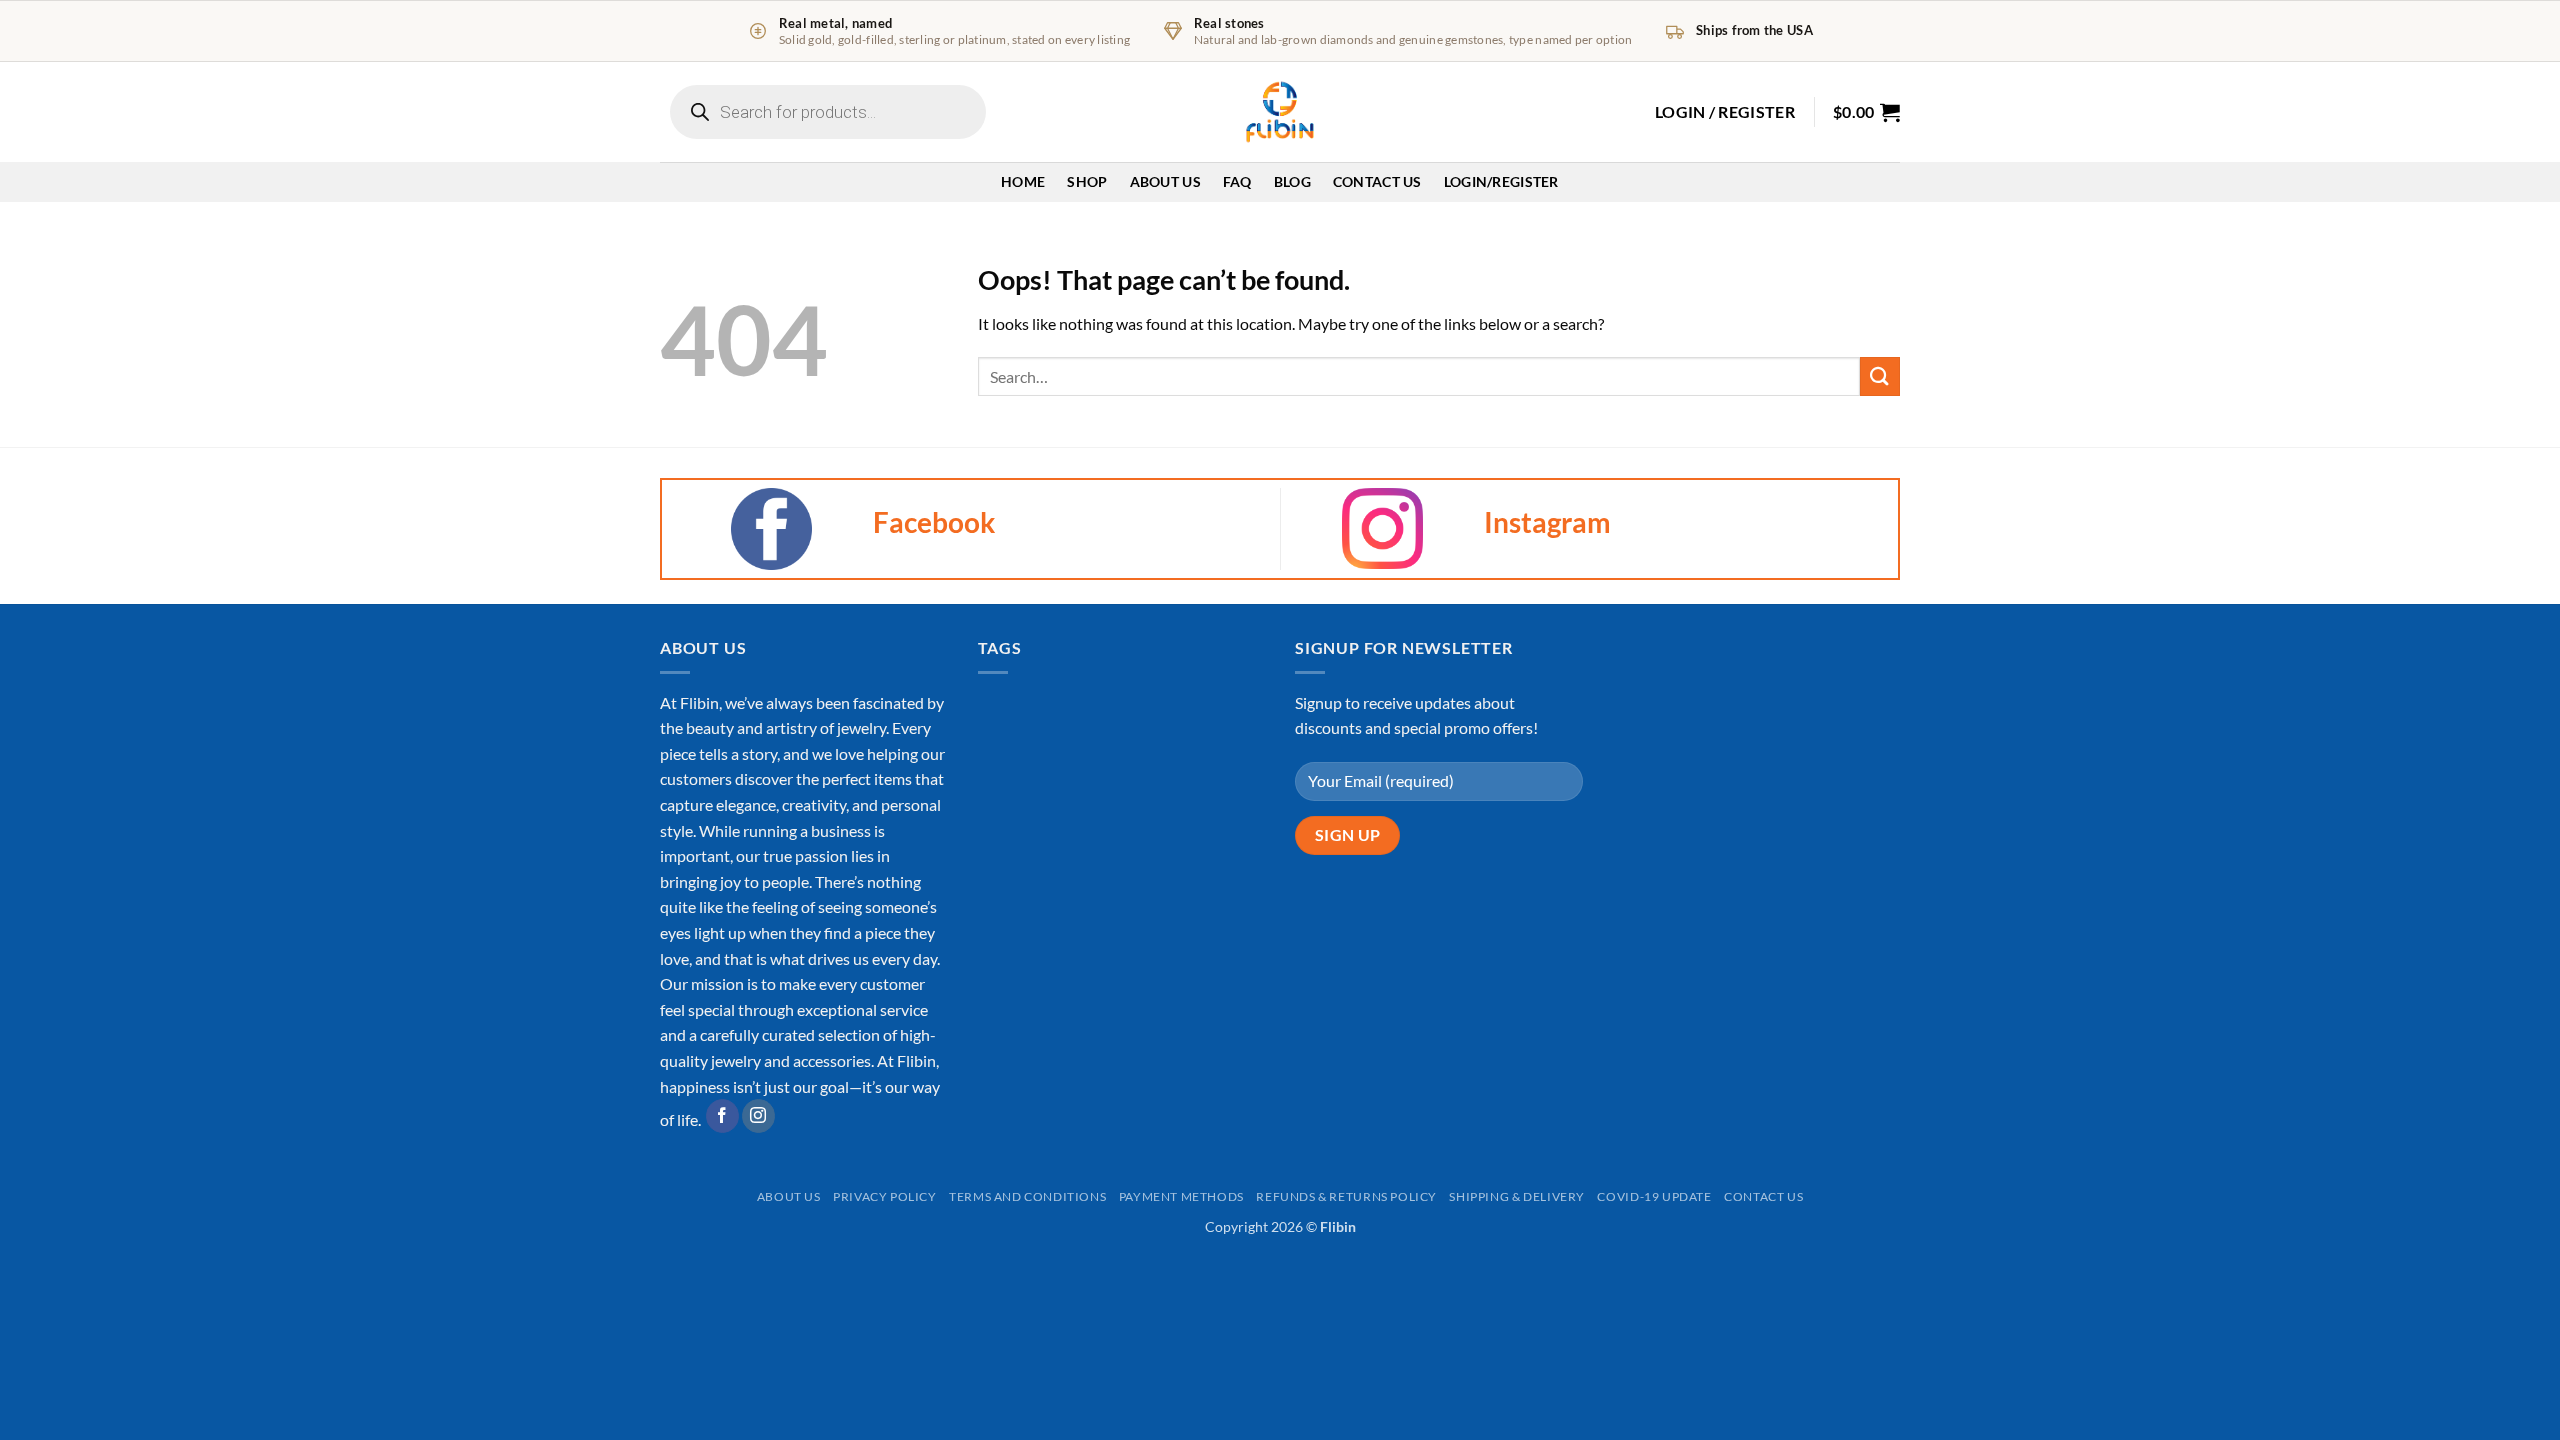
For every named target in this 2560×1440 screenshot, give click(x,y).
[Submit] (1880, 376)
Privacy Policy (885, 1196)
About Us (1165, 181)
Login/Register (1501, 181)
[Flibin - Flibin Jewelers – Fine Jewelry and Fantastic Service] (1280, 112)
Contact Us (1377, 181)
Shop (1087, 181)
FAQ (1237, 181)
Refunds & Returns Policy (1346, 1196)
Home (1023, 181)
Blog (1292, 181)
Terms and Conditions (1027, 1196)
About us (789, 1196)
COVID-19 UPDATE (1654, 1196)
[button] (1725, 112)
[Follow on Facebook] (722, 1116)
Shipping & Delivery (1517, 1196)
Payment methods (1181, 1196)
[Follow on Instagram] (758, 1116)
